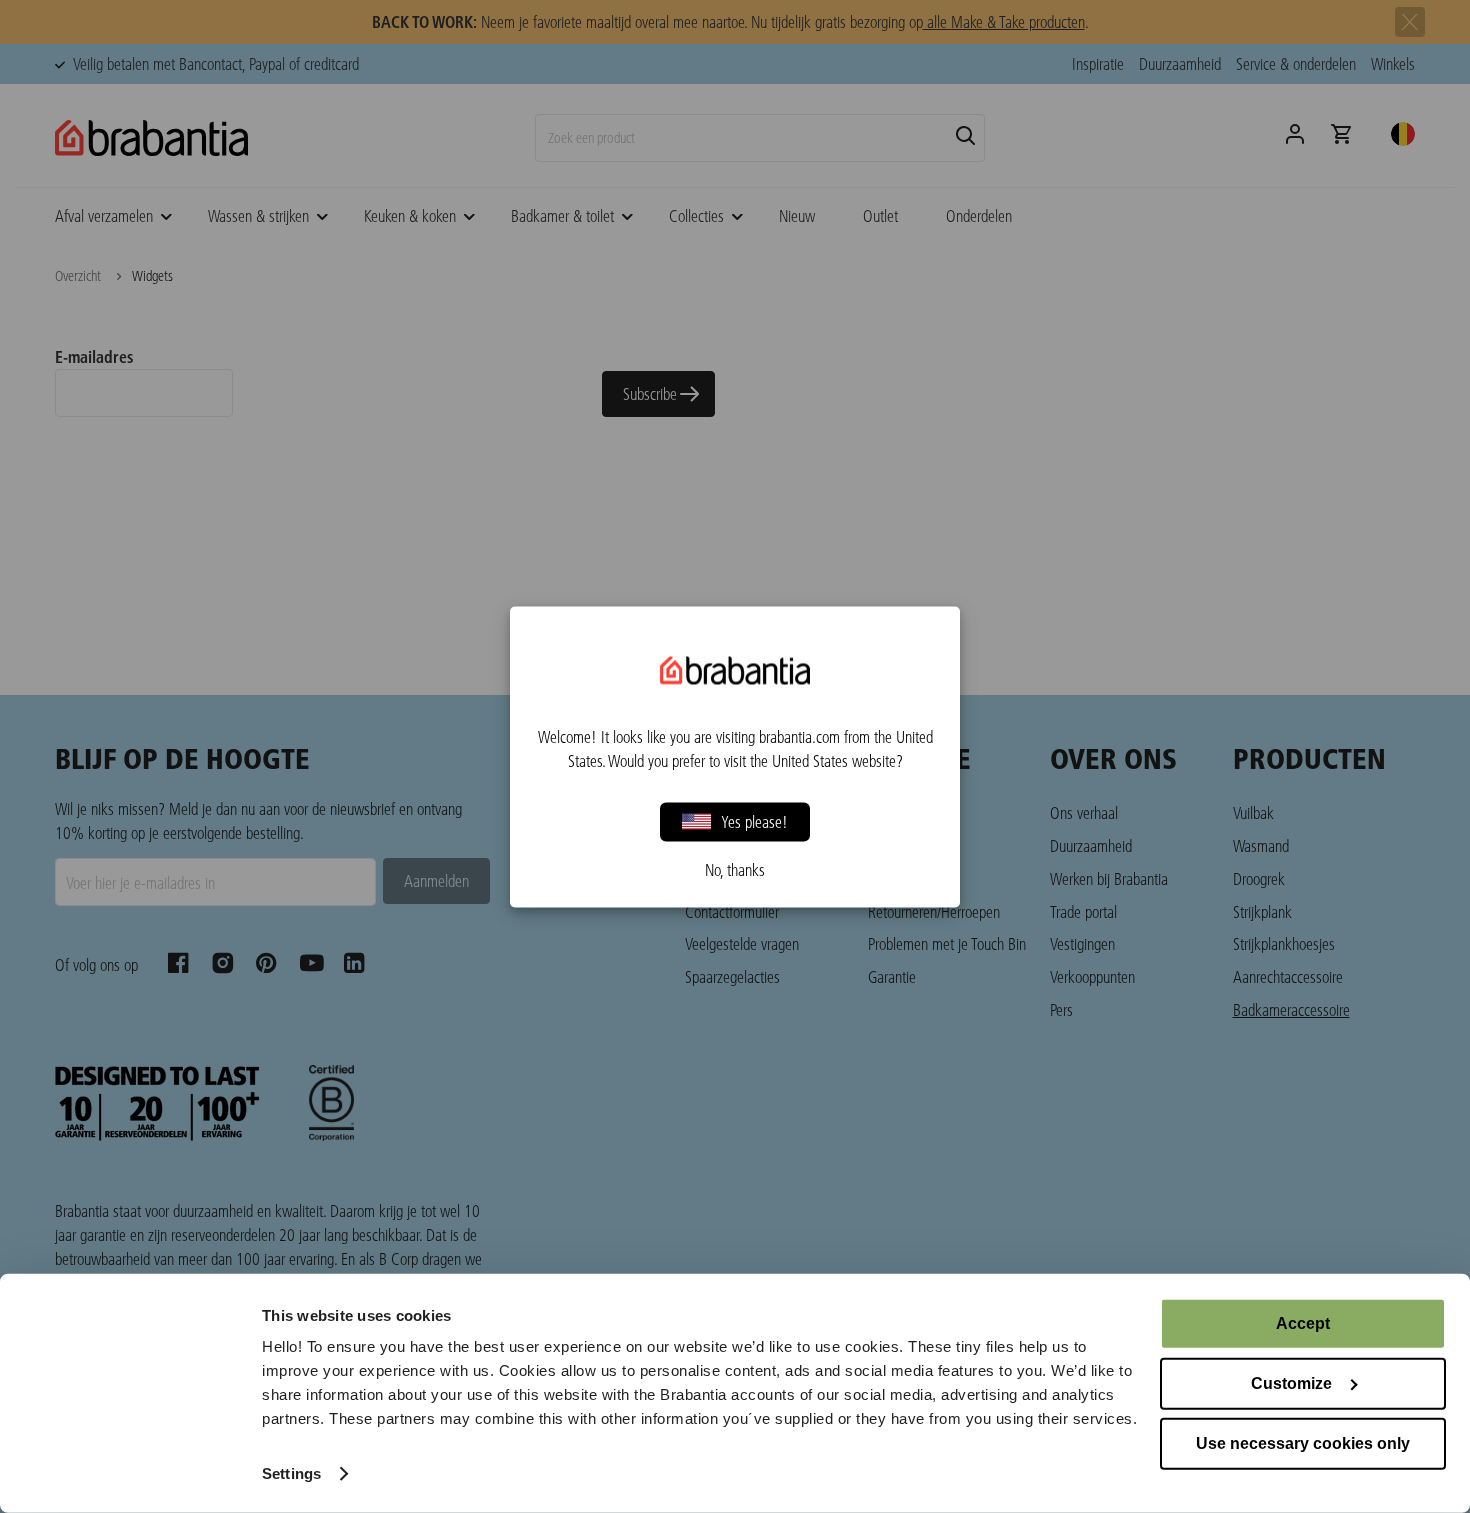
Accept (1303, 1323)
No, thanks (735, 869)
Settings (291, 1473)
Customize (1291, 1383)
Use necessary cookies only (1303, 1443)
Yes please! (754, 821)
